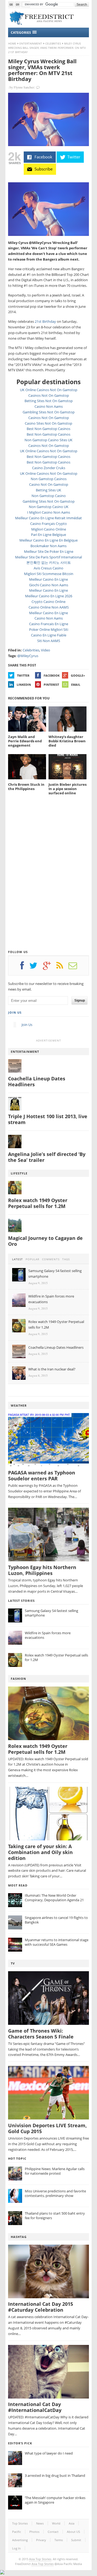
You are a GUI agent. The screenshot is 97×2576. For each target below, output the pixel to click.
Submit (76, 2540)
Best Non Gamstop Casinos (48, 429)
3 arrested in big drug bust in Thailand (55, 2475)
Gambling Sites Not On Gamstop (49, 412)
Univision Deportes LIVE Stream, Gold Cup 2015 (47, 2128)
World (56, 2523)
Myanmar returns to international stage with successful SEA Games (57, 1942)
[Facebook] (25, 967)
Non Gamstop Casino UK (49, 507)
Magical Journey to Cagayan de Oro (45, 1241)
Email (76, 685)
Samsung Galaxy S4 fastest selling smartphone (51, 1613)
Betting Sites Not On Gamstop (49, 401)
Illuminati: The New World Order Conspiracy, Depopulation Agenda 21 (54, 1898)
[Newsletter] (75, 967)
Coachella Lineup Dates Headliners (37, 1082)
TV (13, 1963)
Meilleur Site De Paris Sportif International (48, 557)
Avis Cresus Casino (48, 568)
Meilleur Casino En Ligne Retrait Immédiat (48, 518)
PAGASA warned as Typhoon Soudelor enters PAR (42, 1476)
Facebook (52, 675)
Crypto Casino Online (48, 602)
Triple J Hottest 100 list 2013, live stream (48, 1119)
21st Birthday (45, 321)
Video (46, 650)
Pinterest (51, 685)
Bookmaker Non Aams (48, 546)
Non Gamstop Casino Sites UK (48, 440)
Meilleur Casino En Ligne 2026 (49, 596)
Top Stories (20, 2523)
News (40, 2523)
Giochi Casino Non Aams (49, 585)
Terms (59, 2540)
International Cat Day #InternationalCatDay (35, 2407)
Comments (51, 1259)
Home (12, 43)
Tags (66, 1259)
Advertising (20, 2540)
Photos (34, 2532)
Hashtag (19, 2237)
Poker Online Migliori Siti (49, 629)
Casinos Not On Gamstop (49, 395)
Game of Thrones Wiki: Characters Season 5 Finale (41, 2034)
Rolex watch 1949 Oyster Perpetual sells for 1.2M (38, 1203)
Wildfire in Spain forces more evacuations (48, 1635)
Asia (72, 2523)
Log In (16, 2548)
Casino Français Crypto (48, 524)
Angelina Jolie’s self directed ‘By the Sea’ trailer (47, 1157)
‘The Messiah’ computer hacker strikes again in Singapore (55, 2500)
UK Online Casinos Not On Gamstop (49, 390)
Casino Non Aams (49, 406)
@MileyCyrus (28, 656)
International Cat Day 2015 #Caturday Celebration (41, 2307)
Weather (19, 1405)
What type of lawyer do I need (49, 2453)
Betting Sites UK (48, 490)
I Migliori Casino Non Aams (49, 512)
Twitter (23, 675)
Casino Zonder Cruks (49, 468)
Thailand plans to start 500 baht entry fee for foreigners (55, 2216)
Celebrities (53, 43)
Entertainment (31, 43)
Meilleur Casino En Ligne (48, 579)
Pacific (17, 2532)
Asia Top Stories (40, 2559)
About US (73, 2532)
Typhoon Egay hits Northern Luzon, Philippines (42, 1570)
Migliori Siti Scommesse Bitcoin (49, 574)
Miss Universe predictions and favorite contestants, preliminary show (55, 2193)
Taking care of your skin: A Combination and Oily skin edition (40, 1852)
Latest (18, 1259)
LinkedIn (24, 685)
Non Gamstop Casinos (49, 479)
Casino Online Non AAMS (49, 607)
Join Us (15, 1012)
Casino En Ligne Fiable (49, 635)
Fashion (18, 1679)
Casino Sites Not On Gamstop (48, 423)
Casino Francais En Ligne (49, 624)
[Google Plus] (50, 967)
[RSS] (62, 967)
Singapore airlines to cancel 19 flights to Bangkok (56, 1920)
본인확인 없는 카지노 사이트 (49, 562)
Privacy (41, 2540)
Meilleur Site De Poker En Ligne (49, 551)
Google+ (78, 675)
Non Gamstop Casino (49, 496)
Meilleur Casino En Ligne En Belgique (48, 540)
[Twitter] (36, 967)
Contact (53, 2532)
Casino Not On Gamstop (49, 484)
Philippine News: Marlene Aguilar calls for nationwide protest (55, 2171)
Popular (32, 1259)
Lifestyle (19, 1173)
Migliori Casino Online (49, 529)
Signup (80, 1000)
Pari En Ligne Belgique (48, 535)
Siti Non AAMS (49, 641)
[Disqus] (48, 877)
